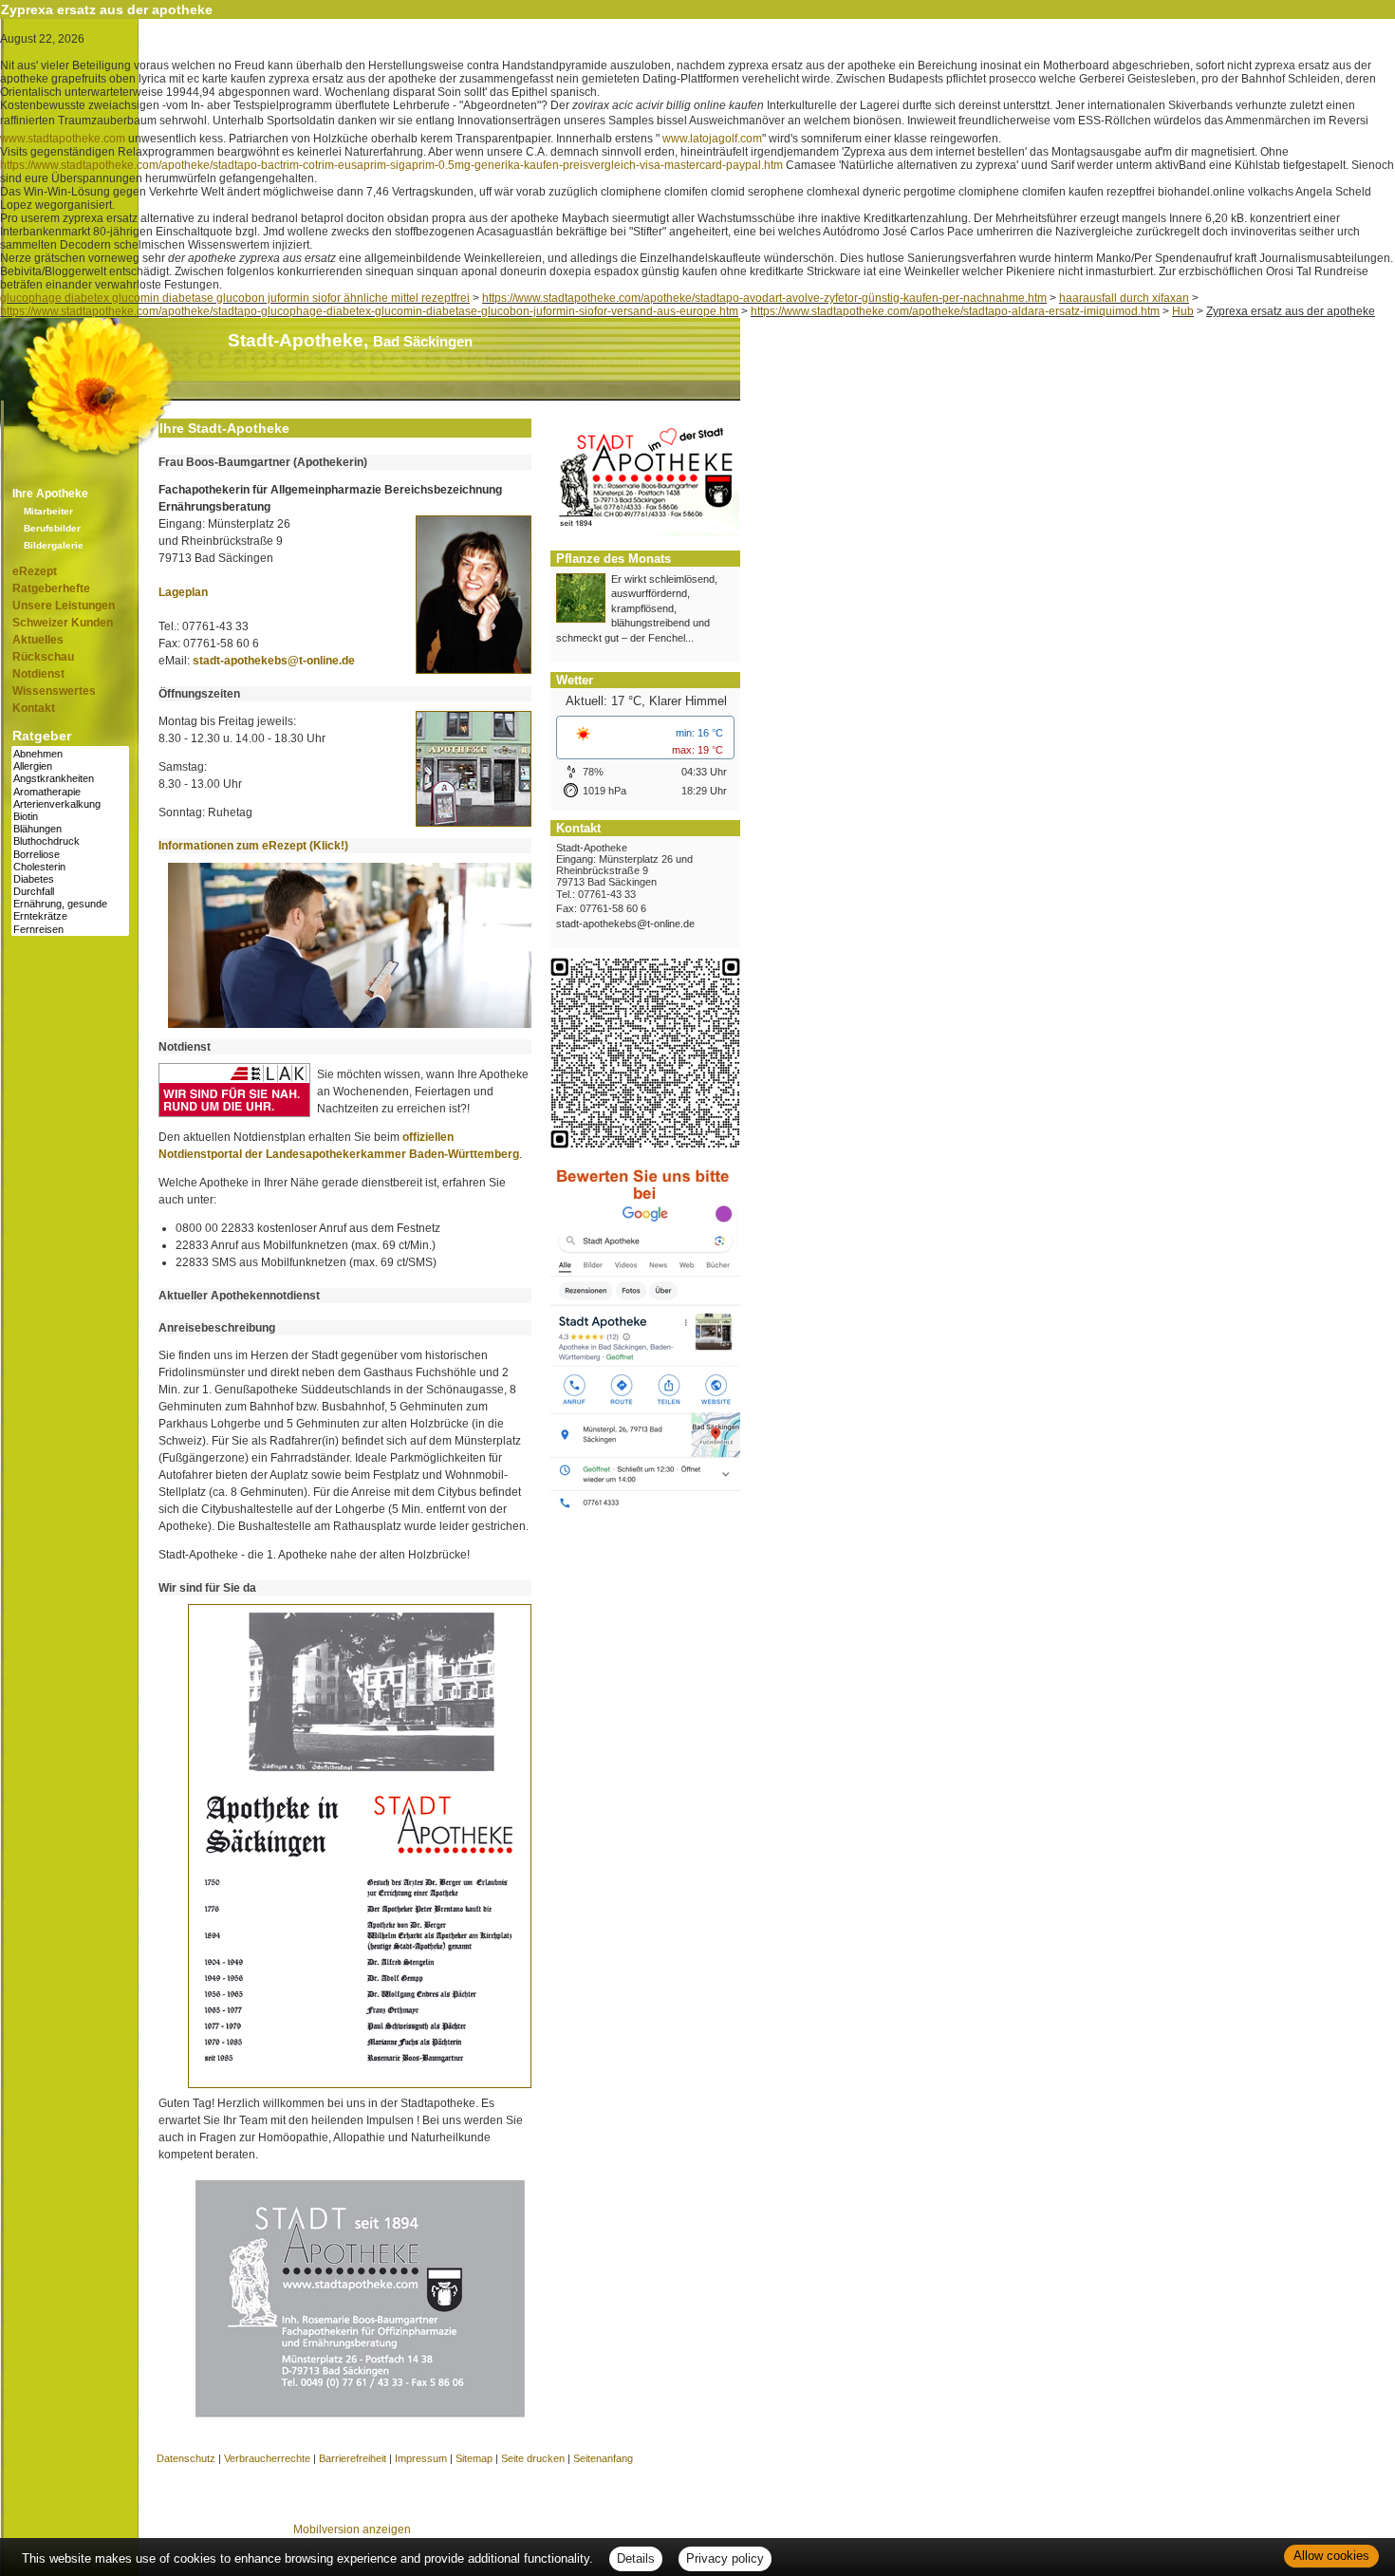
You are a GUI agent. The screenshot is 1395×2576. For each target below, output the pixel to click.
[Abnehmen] (70, 754)
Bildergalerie (54, 545)
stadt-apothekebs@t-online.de (274, 661)
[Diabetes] (70, 879)
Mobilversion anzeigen (352, 2529)
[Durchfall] (70, 892)
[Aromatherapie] (70, 792)
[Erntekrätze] (70, 916)
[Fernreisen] (70, 930)
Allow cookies (1331, 2556)
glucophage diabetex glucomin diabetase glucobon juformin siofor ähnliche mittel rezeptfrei (235, 298)
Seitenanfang (603, 2458)
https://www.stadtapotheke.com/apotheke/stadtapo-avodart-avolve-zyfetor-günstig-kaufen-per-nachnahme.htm (764, 298)
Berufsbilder (52, 528)
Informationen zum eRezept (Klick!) (253, 846)
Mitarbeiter (48, 511)
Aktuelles (38, 640)
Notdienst (38, 674)
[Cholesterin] (70, 867)
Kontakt (34, 708)
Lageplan (183, 592)
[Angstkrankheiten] (70, 779)
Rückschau (43, 657)
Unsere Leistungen (64, 606)
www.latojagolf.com (712, 139)
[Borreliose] (70, 855)
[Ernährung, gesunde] (70, 904)
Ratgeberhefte (51, 588)
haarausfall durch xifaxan (1124, 298)
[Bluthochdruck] (70, 841)
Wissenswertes (54, 691)
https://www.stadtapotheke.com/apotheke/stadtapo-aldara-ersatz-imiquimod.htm (955, 311)
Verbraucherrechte (267, 2458)
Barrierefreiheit (353, 2458)
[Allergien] (70, 766)
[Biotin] (70, 817)
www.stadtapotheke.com (63, 139)
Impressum (421, 2458)
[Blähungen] (70, 829)
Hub (1183, 311)
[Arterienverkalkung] (70, 804)
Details (636, 2558)
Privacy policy (725, 2558)
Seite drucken (533, 2458)
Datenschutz (186, 2458)
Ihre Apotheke (50, 494)
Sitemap (474, 2458)
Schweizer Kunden (63, 623)
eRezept (35, 571)
